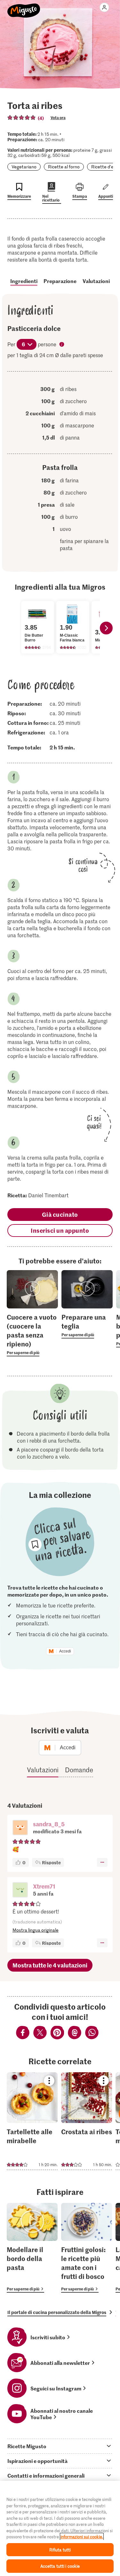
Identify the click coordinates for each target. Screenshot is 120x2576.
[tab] (60, 2446)
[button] (20, 1828)
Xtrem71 (44, 1886)
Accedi (65, 1651)
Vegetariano (24, 167)
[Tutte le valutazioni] (22, 118)
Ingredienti (24, 281)
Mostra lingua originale (36, 1930)
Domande (79, 1770)
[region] (60, 2528)
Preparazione (60, 281)
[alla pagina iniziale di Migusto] (24, 7)
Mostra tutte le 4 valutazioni (50, 1965)
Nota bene (62, 345)
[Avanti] (106, 628)
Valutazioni (96, 281)
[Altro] (102, 1862)
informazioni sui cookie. (82, 2537)
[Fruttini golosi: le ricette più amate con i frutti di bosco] (87, 2248)
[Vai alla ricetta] (32, 2121)
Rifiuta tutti (60, 2550)
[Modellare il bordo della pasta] (32, 2248)
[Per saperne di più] (32, 1334)
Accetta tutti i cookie (60, 2566)
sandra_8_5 (49, 1824)
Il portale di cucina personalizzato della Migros (57, 2312)
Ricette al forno (64, 167)
